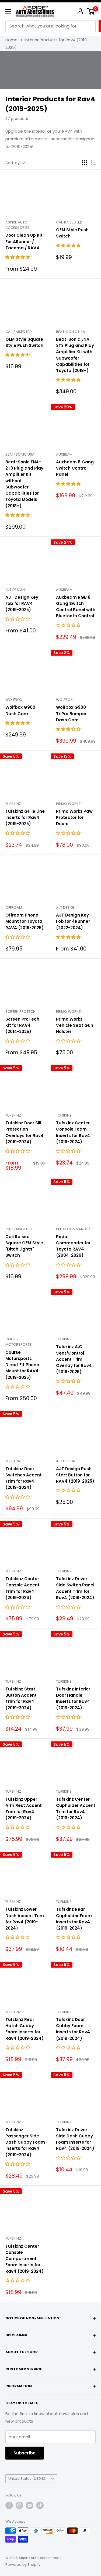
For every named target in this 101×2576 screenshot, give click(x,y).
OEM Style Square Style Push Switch (24, 342)
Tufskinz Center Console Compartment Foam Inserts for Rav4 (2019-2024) (25, 2259)
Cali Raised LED (69, 222)
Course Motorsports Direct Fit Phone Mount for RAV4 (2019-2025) (22, 1365)
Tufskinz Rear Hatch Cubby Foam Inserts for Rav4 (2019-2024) (25, 2029)
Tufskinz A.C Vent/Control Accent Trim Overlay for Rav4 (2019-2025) (74, 1359)
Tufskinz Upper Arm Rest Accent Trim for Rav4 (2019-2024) (24, 1809)
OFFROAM (14, 908)
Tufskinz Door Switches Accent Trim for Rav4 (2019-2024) (24, 1478)
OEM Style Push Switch (72, 233)
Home (11, 40)
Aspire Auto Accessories (17, 225)
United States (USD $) (27, 2479)
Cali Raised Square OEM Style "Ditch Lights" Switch (24, 1246)
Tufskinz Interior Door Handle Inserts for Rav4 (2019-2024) (73, 1698)
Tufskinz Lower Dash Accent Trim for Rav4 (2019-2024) (25, 1919)
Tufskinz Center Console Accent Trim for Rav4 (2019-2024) (22, 1588)
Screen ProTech (20, 1012)
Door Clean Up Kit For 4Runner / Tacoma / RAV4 (24, 242)
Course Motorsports (19, 1342)
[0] (91, 11)
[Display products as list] (93, 163)
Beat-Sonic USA (71, 332)
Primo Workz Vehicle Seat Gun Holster (75, 1025)
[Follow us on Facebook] (9, 2505)
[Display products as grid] (84, 163)
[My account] (80, 11)
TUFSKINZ (13, 804)
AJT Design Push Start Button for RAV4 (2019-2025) (75, 1475)
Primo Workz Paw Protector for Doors (74, 818)
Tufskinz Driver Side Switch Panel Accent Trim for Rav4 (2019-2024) (75, 1588)
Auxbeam (64, 454)
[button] (18, 257)
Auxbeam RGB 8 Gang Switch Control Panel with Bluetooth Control (76, 607)
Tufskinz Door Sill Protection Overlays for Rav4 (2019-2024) (25, 1132)
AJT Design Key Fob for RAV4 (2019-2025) (22, 604)
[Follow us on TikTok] (40, 2505)
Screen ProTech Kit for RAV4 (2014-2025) (22, 1025)
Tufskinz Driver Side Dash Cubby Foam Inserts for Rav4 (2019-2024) (75, 2139)
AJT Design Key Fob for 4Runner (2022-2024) (73, 921)
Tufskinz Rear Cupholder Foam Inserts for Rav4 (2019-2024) (74, 1919)
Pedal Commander (73, 1229)
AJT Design (15, 590)
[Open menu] (8, 11)
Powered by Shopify (23, 2565)
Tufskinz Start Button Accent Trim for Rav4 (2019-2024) (21, 1698)
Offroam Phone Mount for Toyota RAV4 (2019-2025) (25, 921)
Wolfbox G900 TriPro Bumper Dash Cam (71, 714)
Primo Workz (68, 804)
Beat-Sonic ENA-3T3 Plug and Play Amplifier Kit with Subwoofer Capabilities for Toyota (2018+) (75, 355)
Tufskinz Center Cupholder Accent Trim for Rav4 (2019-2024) (76, 1809)
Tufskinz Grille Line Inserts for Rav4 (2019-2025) (25, 818)
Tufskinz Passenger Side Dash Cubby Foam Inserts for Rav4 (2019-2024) (25, 2142)
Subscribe (25, 2453)
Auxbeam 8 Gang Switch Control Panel (75, 468)
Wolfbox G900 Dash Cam (20, 710)
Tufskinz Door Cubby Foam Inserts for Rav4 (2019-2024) (73, 2029)
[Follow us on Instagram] (19, 2505)
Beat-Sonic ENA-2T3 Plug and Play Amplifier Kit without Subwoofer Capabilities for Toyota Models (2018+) (24, 484)
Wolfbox (14, 700)
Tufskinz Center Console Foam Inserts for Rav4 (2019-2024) (73, 1132)
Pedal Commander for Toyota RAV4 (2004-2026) (73, 1246)
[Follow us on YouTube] (30, 2505)
